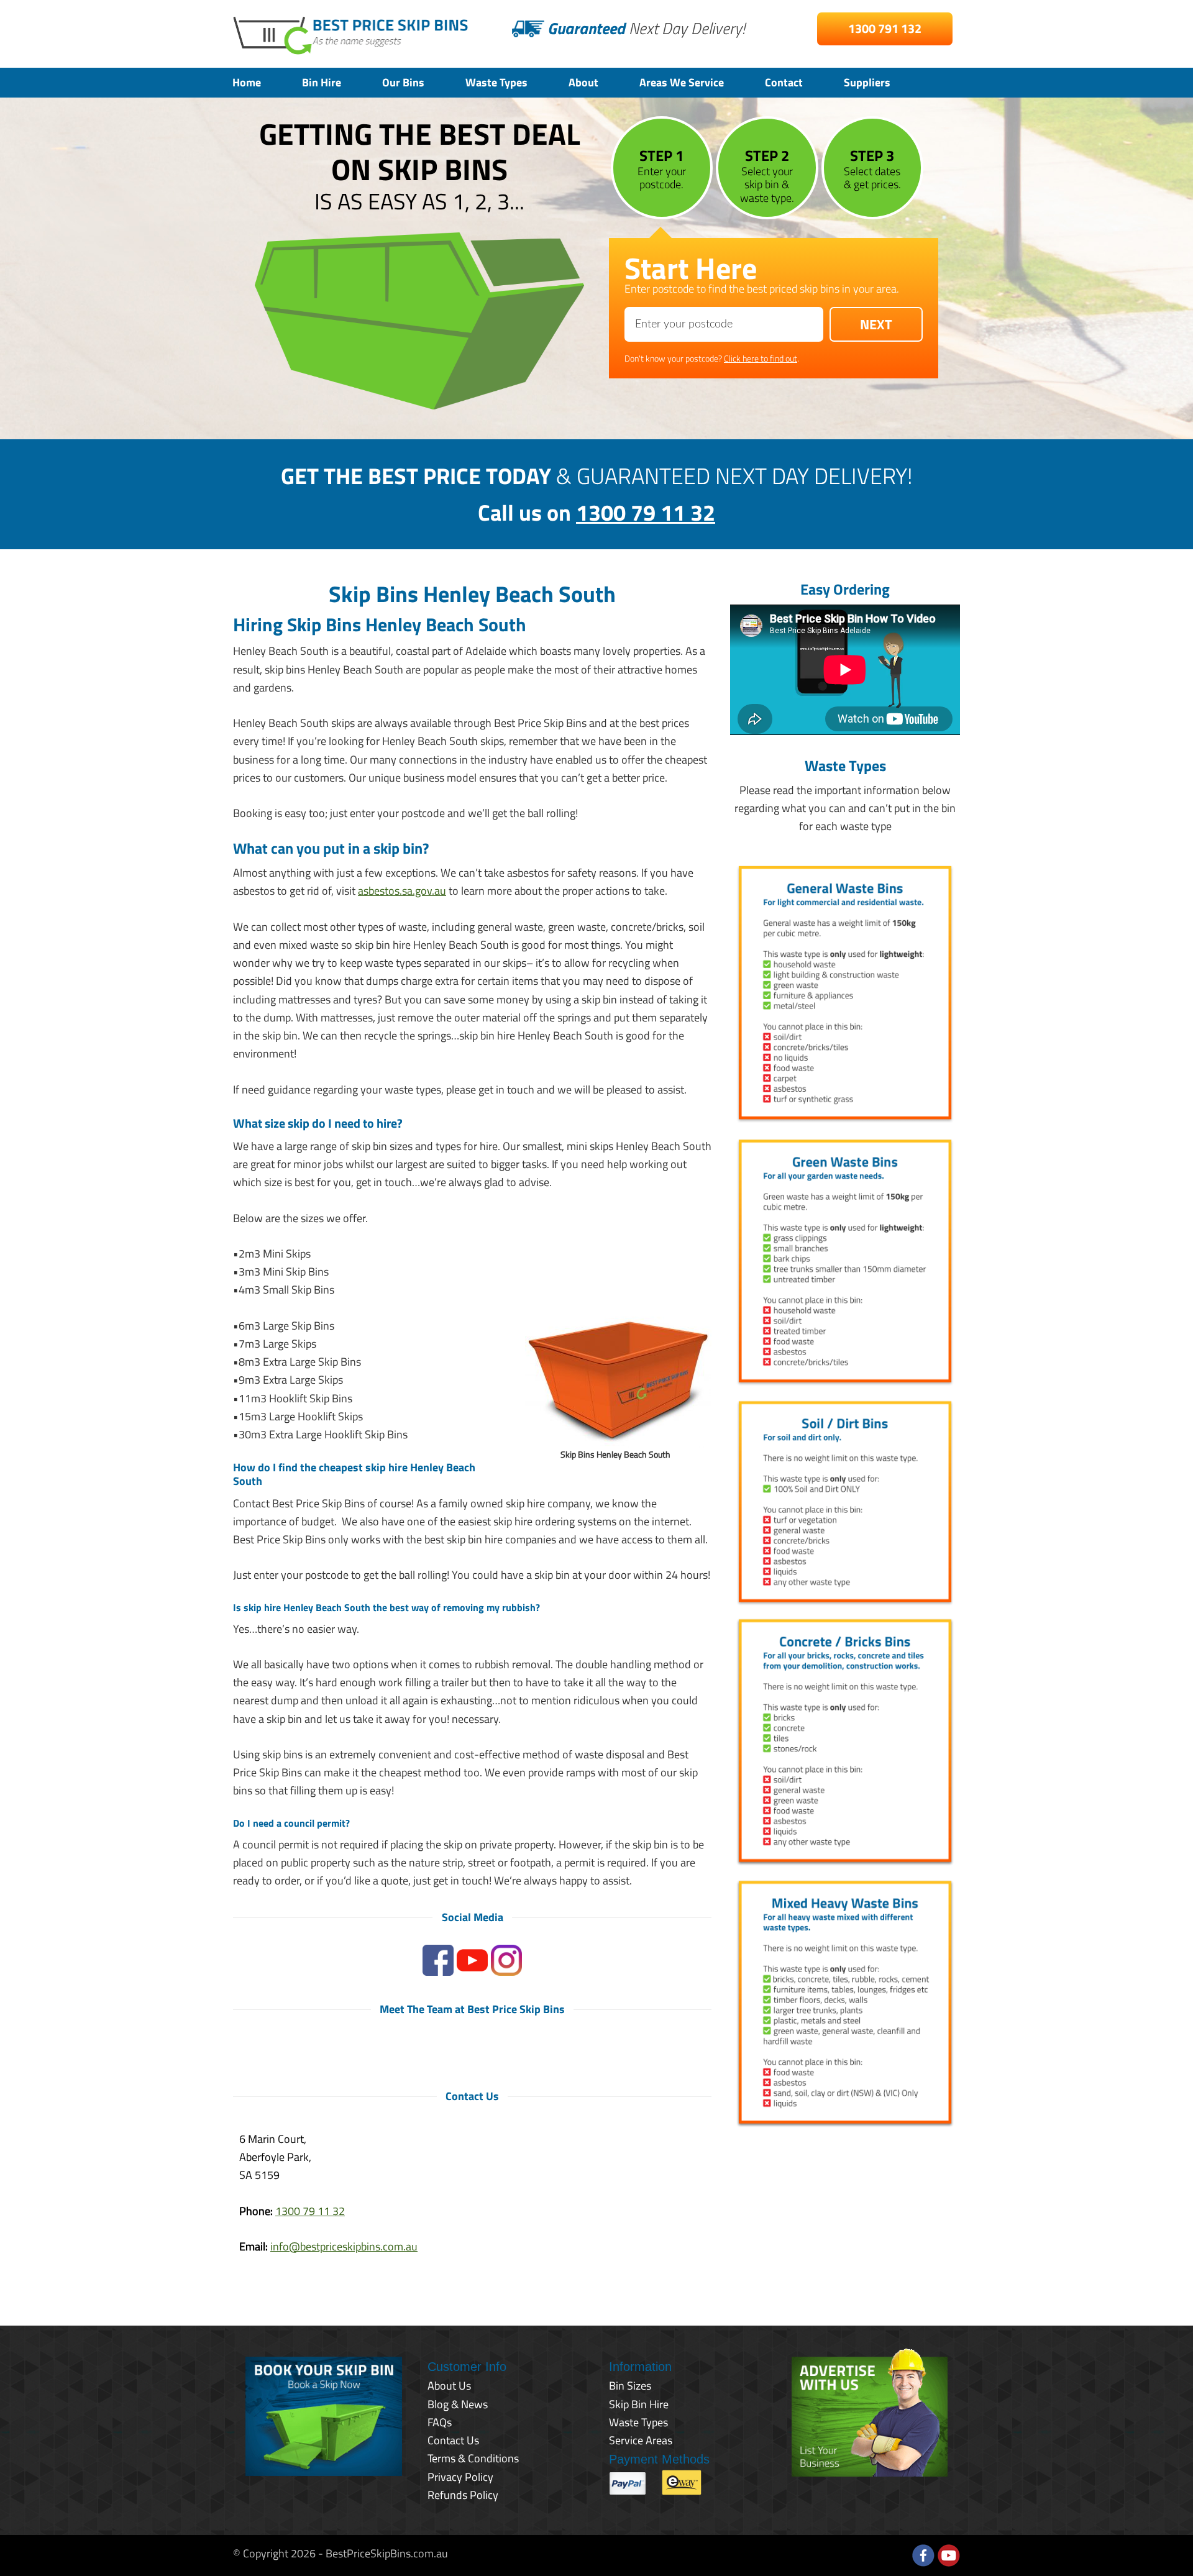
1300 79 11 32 (646, 512)
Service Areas (641, 2440)
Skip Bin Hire (639, 2404)
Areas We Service (682, 82)
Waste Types (496, 82)
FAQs (440, 2422)
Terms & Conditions (473, 2458)
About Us (449, 2386)
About (583, 82)
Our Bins (403, 82)
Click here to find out (761, 358)
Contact (784, 82)
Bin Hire (322, 82)
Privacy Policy (460, 2477)
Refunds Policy (463, 2495)
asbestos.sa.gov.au (402, 891)
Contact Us (453, 2440)
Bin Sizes (630, 2386)
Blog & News (458, 2404)
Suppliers (867, 82)
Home (247, 82)
